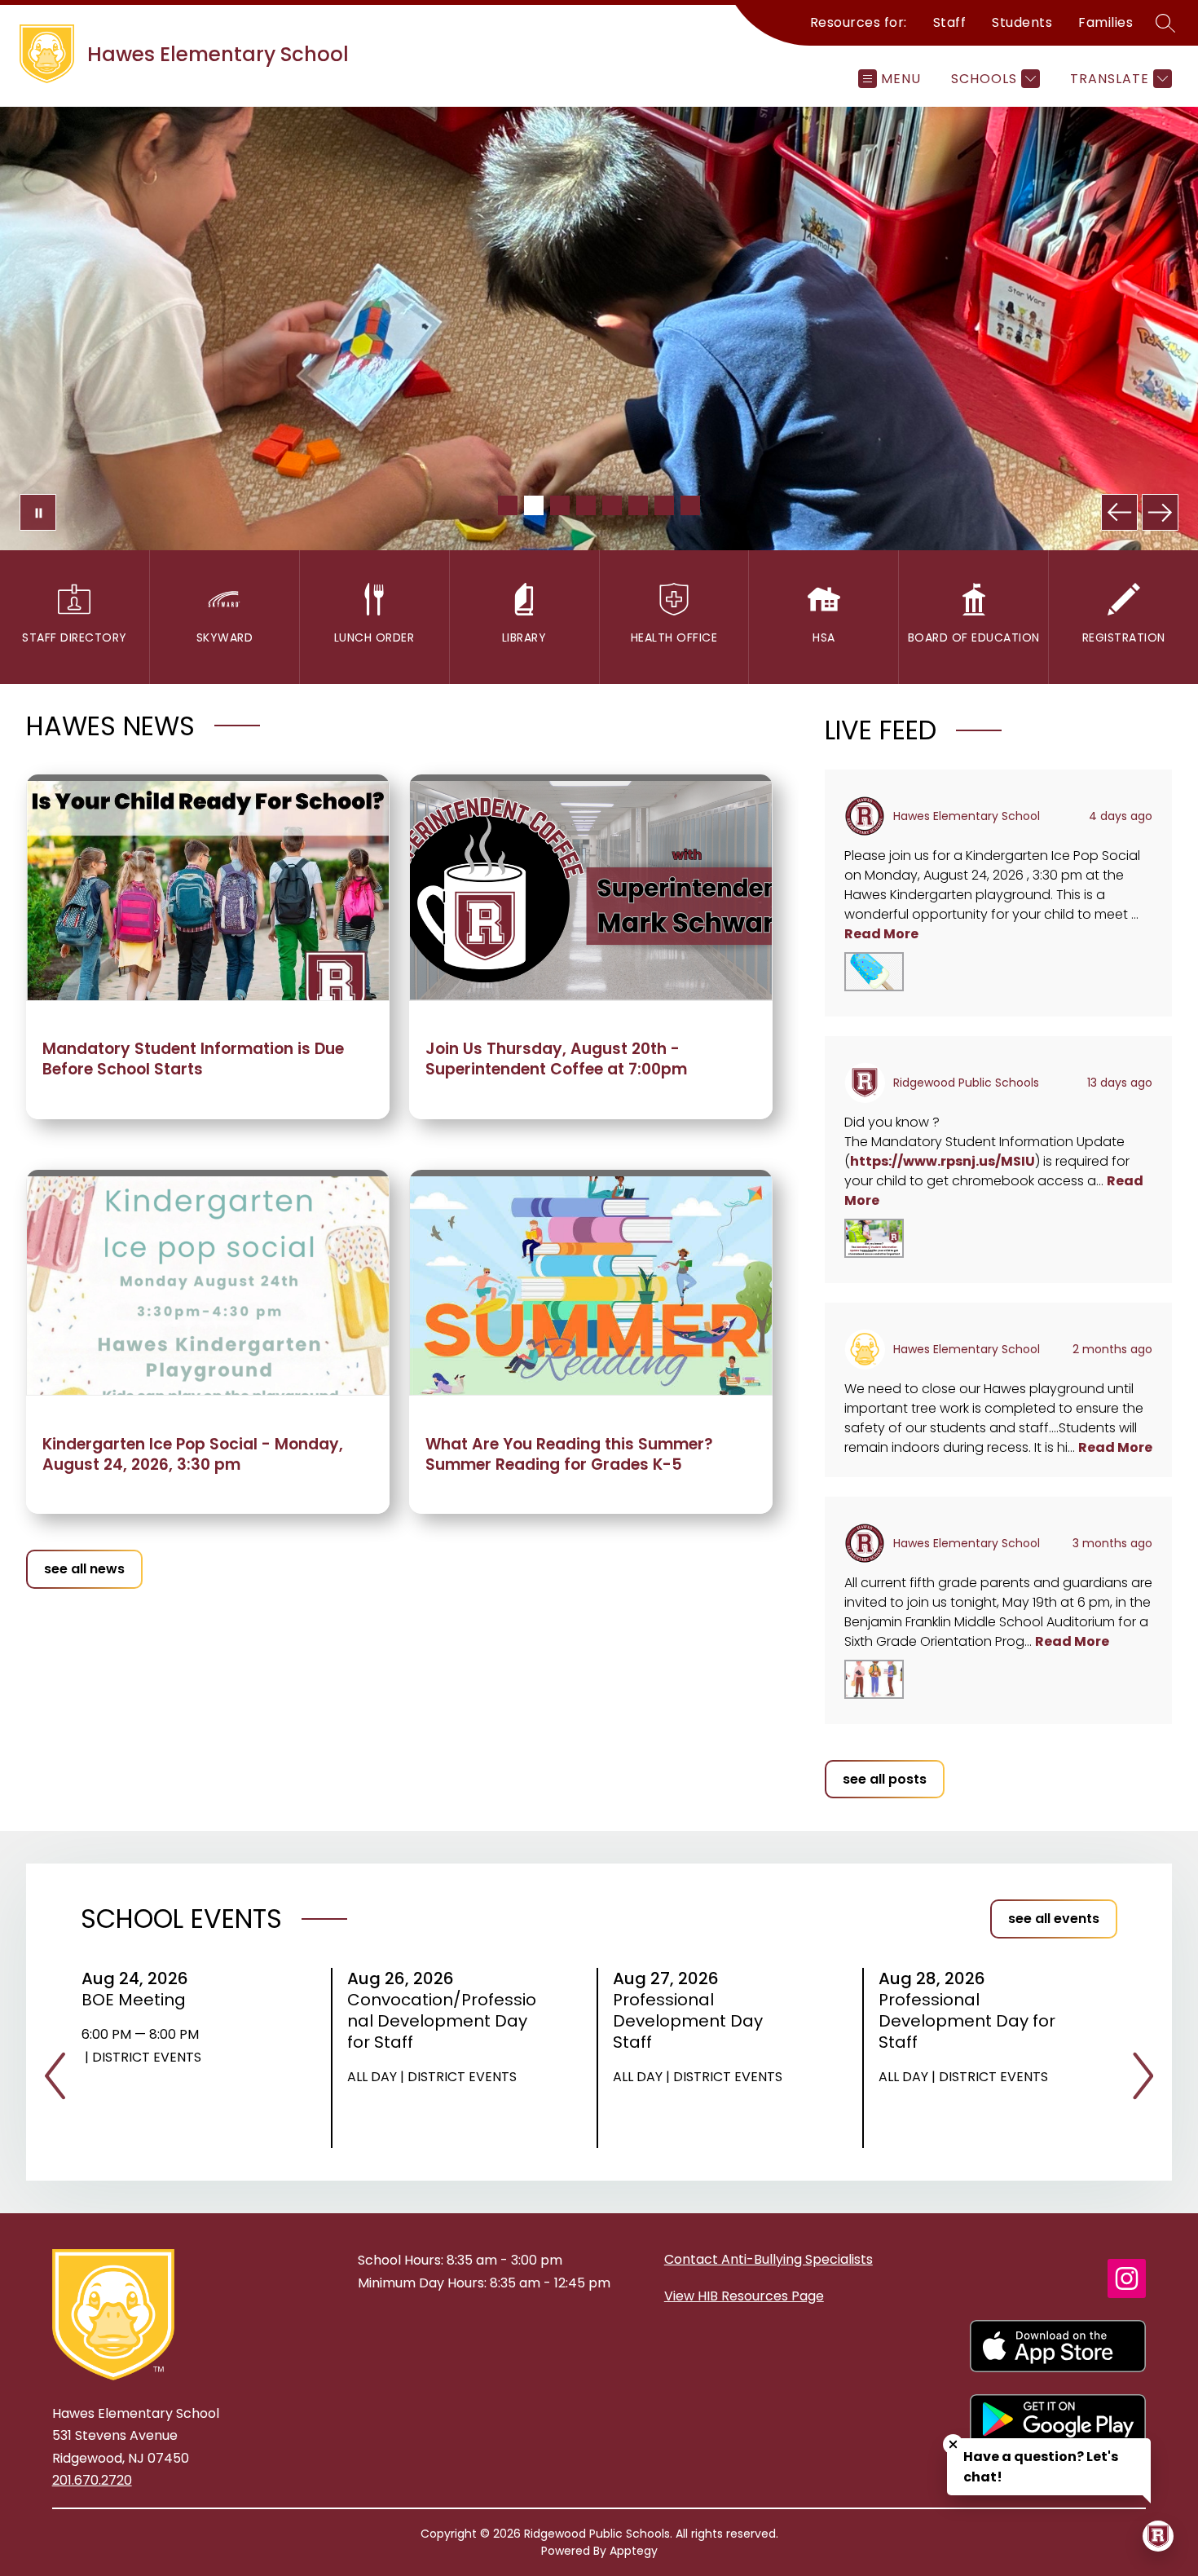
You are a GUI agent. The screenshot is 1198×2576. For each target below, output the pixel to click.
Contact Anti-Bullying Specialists (769, 2259)
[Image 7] (664, 505)
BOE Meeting (139, 2000)
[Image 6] (638, 505)
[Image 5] (612, 505)
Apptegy (634, 2551)
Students (1022, 22)
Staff (950, 22)
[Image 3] (560, 505)
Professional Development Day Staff (688, 2021)
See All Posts (885, 1779)
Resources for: (859, 22)
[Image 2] (534, 505)
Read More (881, 934)
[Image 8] (690, 505)
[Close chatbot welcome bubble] (953, 2444)
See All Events (1054, 1919)
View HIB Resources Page (744, 2296)
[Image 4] (586, 505)
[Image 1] (508, 505)
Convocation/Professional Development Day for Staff (442, 2021)
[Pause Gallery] (38, 512)
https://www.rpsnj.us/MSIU (943, 1161)
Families (1106, 22)
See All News (84, 1569)
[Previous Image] (1119, 512)
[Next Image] (1160, 512)
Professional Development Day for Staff (967, 2021)
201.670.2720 (92, 2480)
